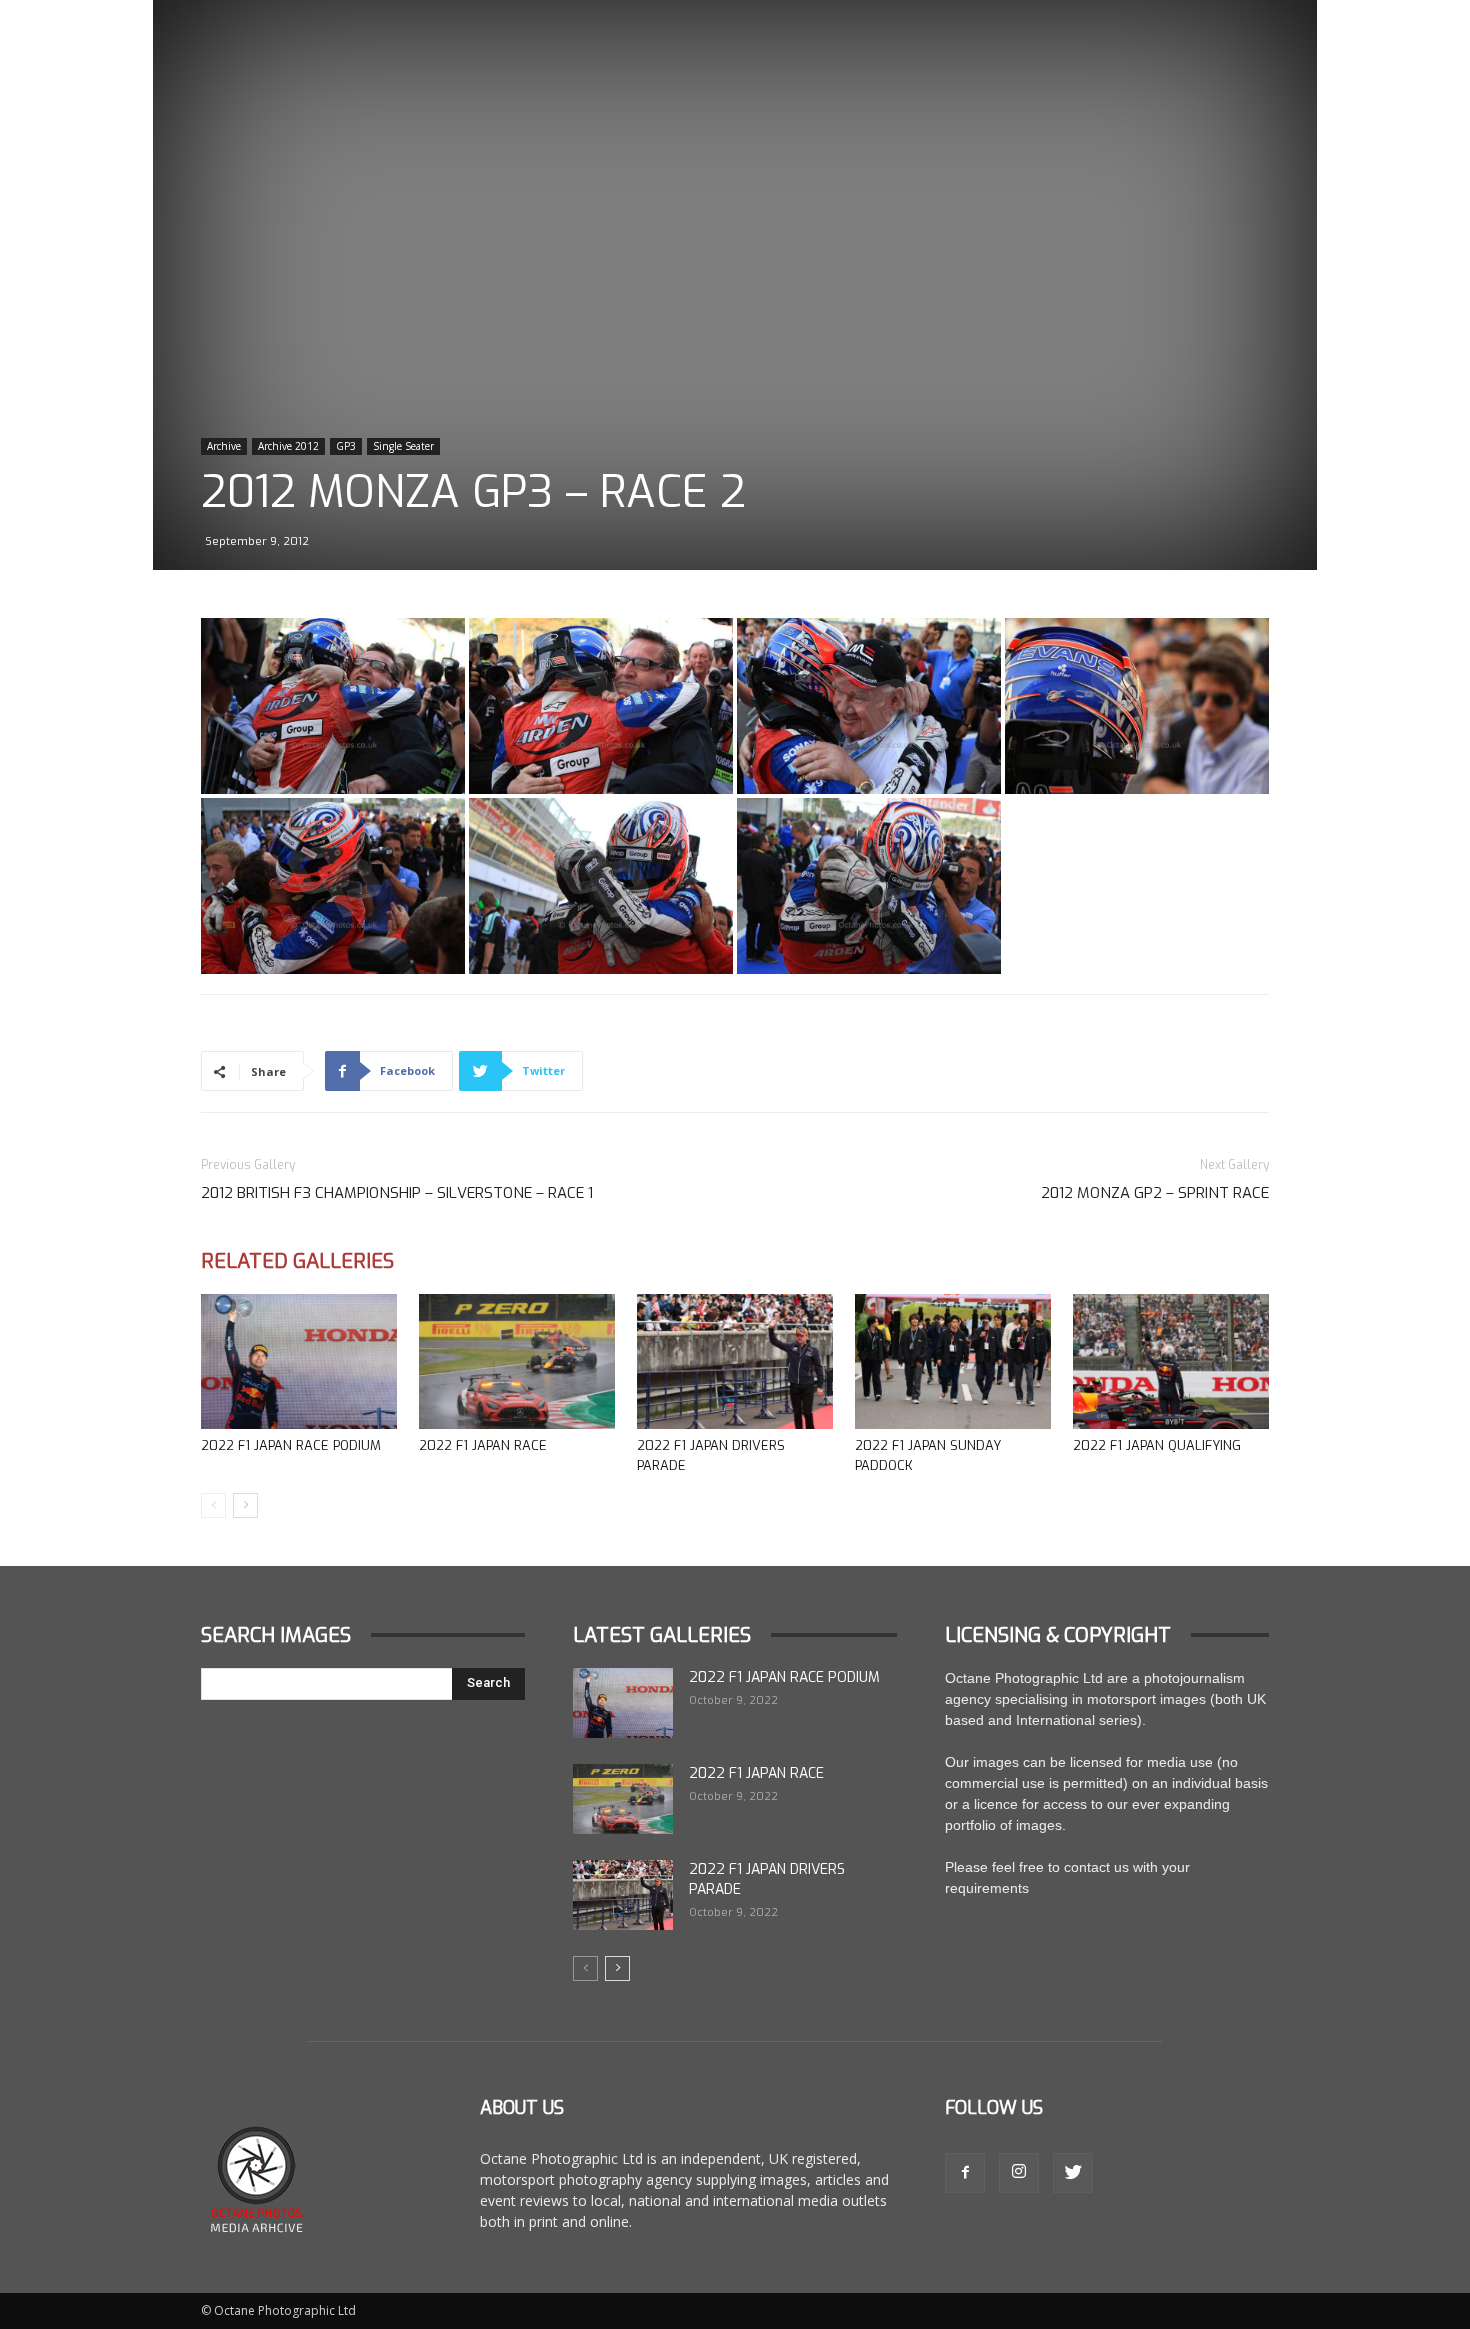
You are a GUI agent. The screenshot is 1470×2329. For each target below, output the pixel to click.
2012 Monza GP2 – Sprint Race (1155, 1193)
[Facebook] (965, 2173)
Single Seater (403, 446)
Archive (224, 446)
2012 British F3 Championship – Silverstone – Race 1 (397, 1193)
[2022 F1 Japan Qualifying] (1171, 1361)
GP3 (346, 446)
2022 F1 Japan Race (483, 1445)
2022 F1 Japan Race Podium (291, 1445)
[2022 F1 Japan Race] (517, 1361)
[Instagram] (1019, 2173)
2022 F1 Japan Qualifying (1157, 1445)
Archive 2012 (288, 446)
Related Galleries (297, 1261)
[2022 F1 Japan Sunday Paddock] (953, 1361)
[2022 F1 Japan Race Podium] (299, 1361)
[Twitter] (1073, 2173)
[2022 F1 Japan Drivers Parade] (735, 1361)
